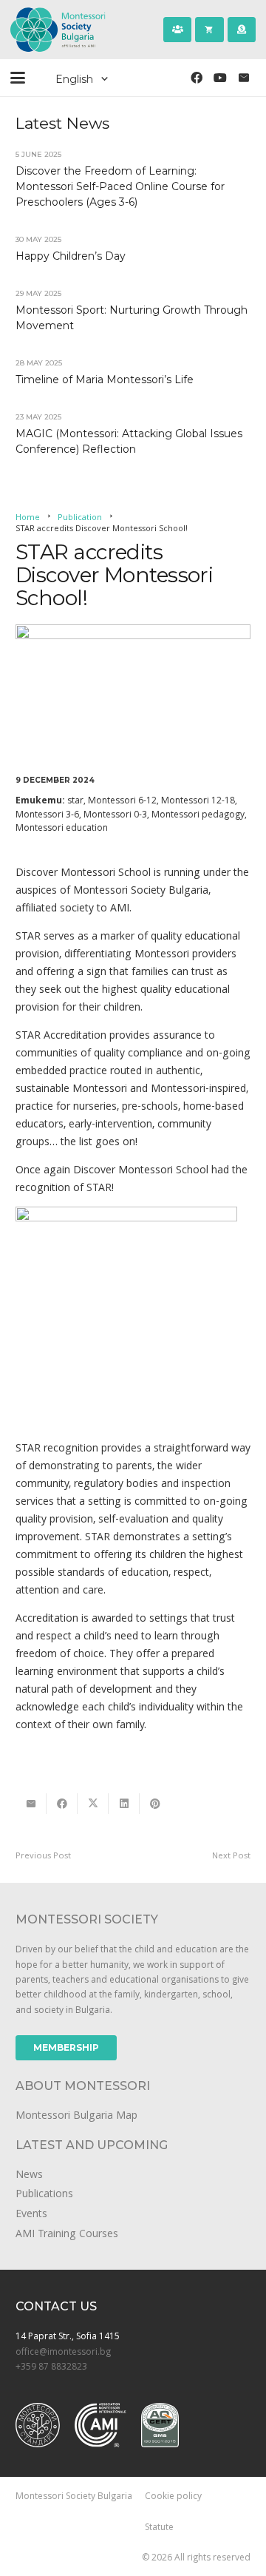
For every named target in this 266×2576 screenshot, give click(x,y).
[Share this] (62, 1804)
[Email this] (31, 1804)
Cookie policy (173, 2495)
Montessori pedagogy (198, 814)
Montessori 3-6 (47, 814)
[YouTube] (220, 78)
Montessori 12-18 (198, 800)
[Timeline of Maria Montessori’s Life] (133, 371)
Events (31, 2213)
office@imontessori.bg (63, 2351)
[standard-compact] (38, 2425)
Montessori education (62, 827)
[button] (18, 78)
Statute (159, 2526)
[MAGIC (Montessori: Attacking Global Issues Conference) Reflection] (133, 433)
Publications (44, 2193)
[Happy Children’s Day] (133, 247)
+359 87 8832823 (51, 2366)
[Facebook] (197, 78)
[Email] (244, 78)
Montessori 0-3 (115, 814)
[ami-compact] (100, 2425)
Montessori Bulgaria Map (76, 2115)
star (75, 800)
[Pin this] (155, 1804)
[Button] (177, 30)
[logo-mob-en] (62, 30)
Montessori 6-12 (122, 800)
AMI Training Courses (67, 2233)
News (29, 2174)
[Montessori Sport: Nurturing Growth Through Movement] (133, 309)
